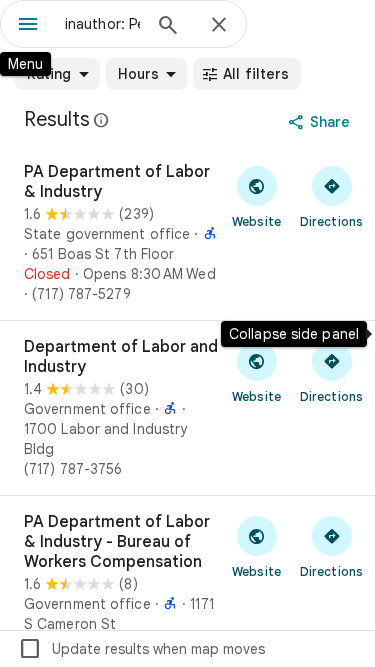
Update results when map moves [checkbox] (141, 649)
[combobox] (102, 24)
